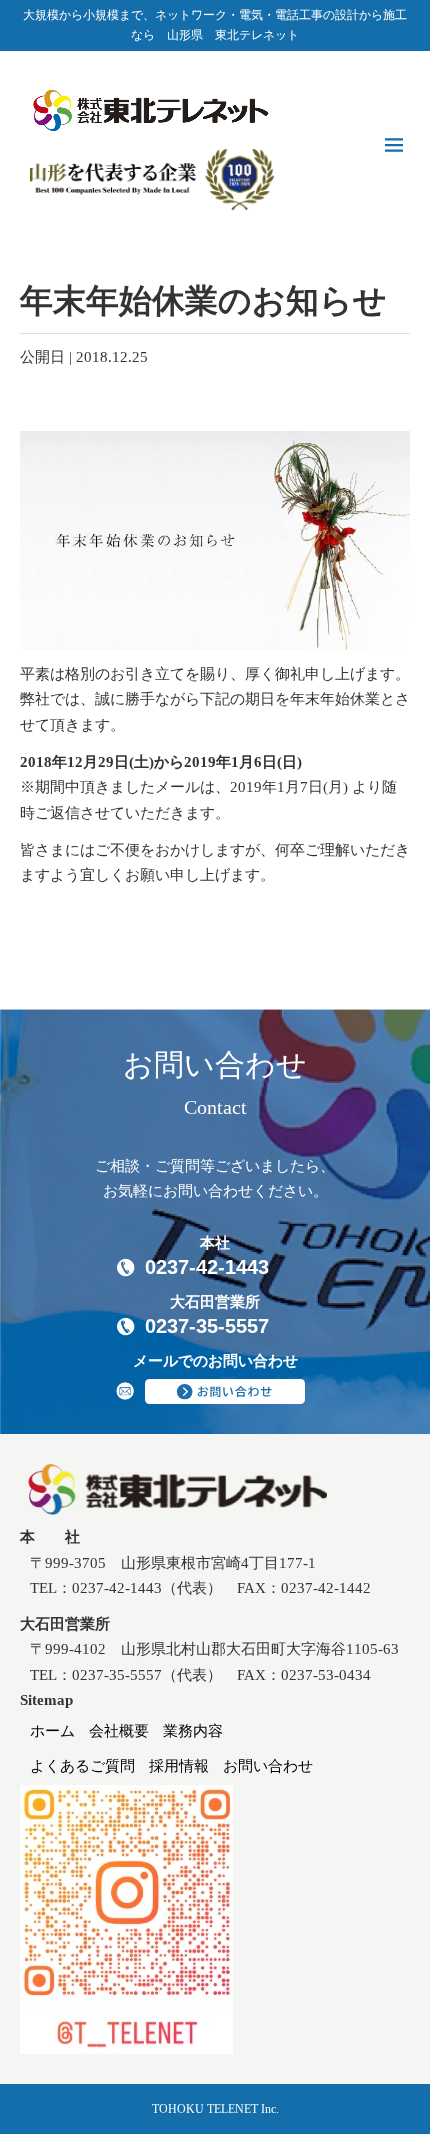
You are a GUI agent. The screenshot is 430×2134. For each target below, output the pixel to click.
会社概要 (119, 1731)
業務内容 (193, 1731)
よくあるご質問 (82, 1766)
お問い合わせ (268, 1766)
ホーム (52, 1731)
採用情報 (179, 1766)
